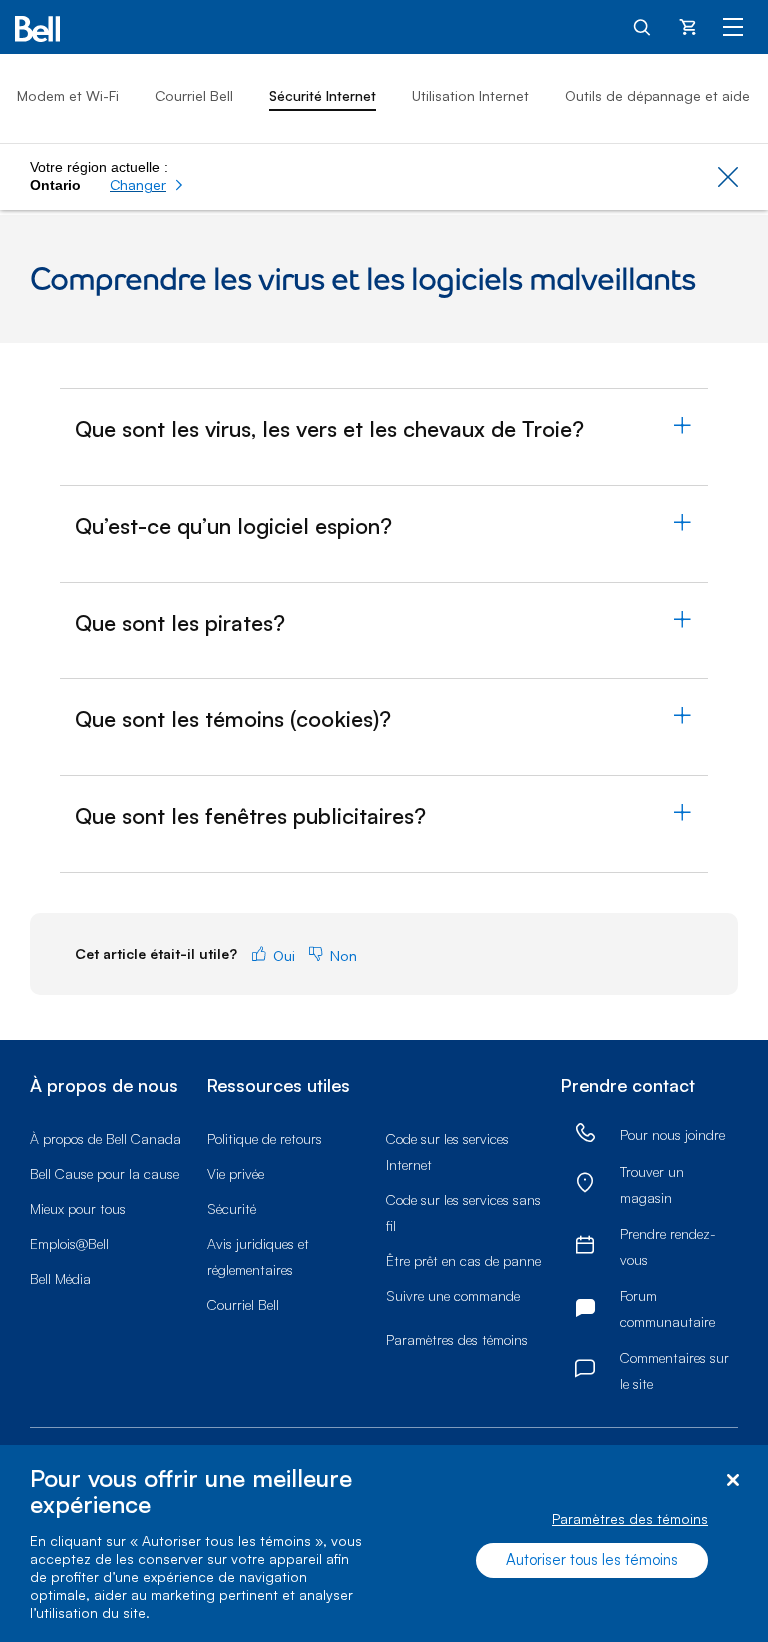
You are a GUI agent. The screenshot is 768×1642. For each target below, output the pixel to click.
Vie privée (235, 1173)
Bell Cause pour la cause (104, 1173)
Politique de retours (264, 1138)
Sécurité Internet (322, 95)
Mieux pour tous (78, 1208)
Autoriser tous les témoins (592, 1559)
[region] (384, 1543)
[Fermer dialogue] (732, 1480)
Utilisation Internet (470, 95)
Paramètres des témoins (630, 1518)
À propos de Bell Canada (105, 1138)
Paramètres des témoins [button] (457, 1339)
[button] (147, 185)
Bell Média (60, 1278)
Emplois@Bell (69, 1243)
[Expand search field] (643, 26)
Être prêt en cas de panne (463, 1260)
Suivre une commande (453, 1295)
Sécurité (231, 1208)
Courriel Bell (194, 95)
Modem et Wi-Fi (68, 95)
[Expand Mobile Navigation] (733, 26)
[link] (585, 1133)
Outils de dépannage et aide (657, 95)
